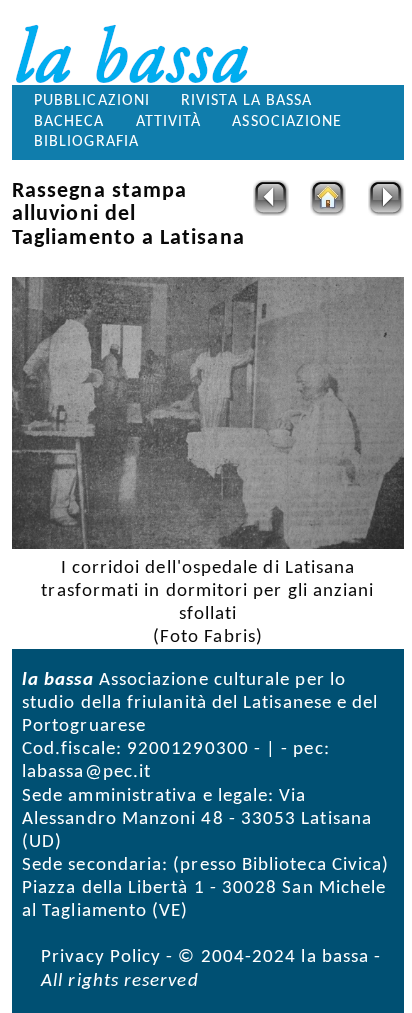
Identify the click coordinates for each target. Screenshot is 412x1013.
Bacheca (69, 122)
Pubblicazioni (92, 101)
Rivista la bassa (246, 101)
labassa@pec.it (86, 772)
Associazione (287, 122)
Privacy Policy (101, 957)
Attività (169, 122)
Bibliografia (86, 142)
